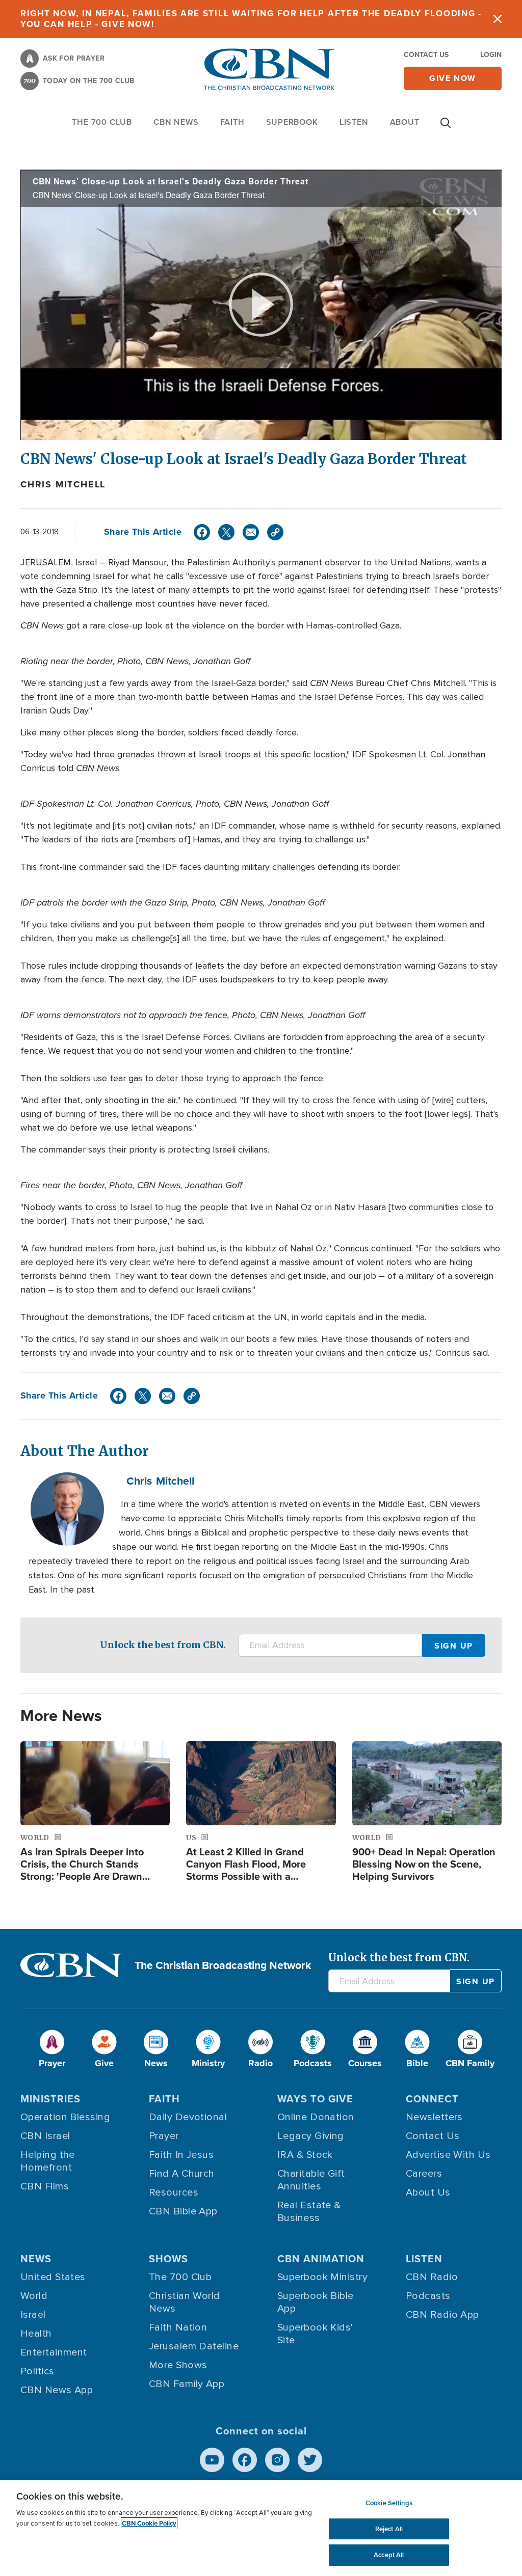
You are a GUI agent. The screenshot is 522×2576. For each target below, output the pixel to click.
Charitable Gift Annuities (311, 2180)
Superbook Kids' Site (315, 2334)
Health (36, 2334)
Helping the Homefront (48, 2161)
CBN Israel (45, 2136)
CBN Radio (432, 2277)
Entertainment (54, 2352)
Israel (33, 2315)
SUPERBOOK (292, 122)
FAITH (232, 122)
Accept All (389, 2555)
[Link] (275, 532)
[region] (261, 2528)
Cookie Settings (389, 2503)
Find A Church (182, 2174)
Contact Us (426, 55)
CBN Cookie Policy (149, 2523)
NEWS (36, 2259)
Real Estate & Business (309, 2212)
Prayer (164, 2136)
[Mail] (251, 532)
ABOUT (405, 122)
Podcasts (428, 2296)
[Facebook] (202, 532)
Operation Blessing (65, 2117)
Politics (37, 2371)
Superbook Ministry (322, 2277)
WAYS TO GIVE (315, 2099)
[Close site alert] (498, 19)
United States (53, 2277)
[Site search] (446, 128)
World (34, 2296)
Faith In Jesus (181, 2155)
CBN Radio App (442, 2315)
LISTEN (354, 122)
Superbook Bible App (316, 2302)
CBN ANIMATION (321, 2259)
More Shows (178, 2365)
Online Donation (316, 2117)
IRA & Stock (305, 2155)
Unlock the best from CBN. (163, 1645)
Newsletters (434, 2117)
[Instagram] (277, 2460)
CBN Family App (187, 2384)
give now (453, 78)
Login (491, 55)
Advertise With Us (448, 2155)
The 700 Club (102, 122)
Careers (424, 2174)
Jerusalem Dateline (194, 2346)
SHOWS (168, 2259)
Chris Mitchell (63, 484)
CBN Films (45, 2186)
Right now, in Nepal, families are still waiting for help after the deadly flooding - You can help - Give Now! (251, 19)
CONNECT (432, 2099)
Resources (174, 2193)
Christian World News (185, 2302)
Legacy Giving (311, 2136)
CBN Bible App (183, 2211)
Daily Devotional (188, 2117)
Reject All (389, 2529)
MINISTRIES (50, 2099)
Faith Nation (178, 2327)
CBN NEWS (176, 122)
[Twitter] (226, 532)
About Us (428, 2193)
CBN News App (57, 2390)
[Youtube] (212, 2460)
